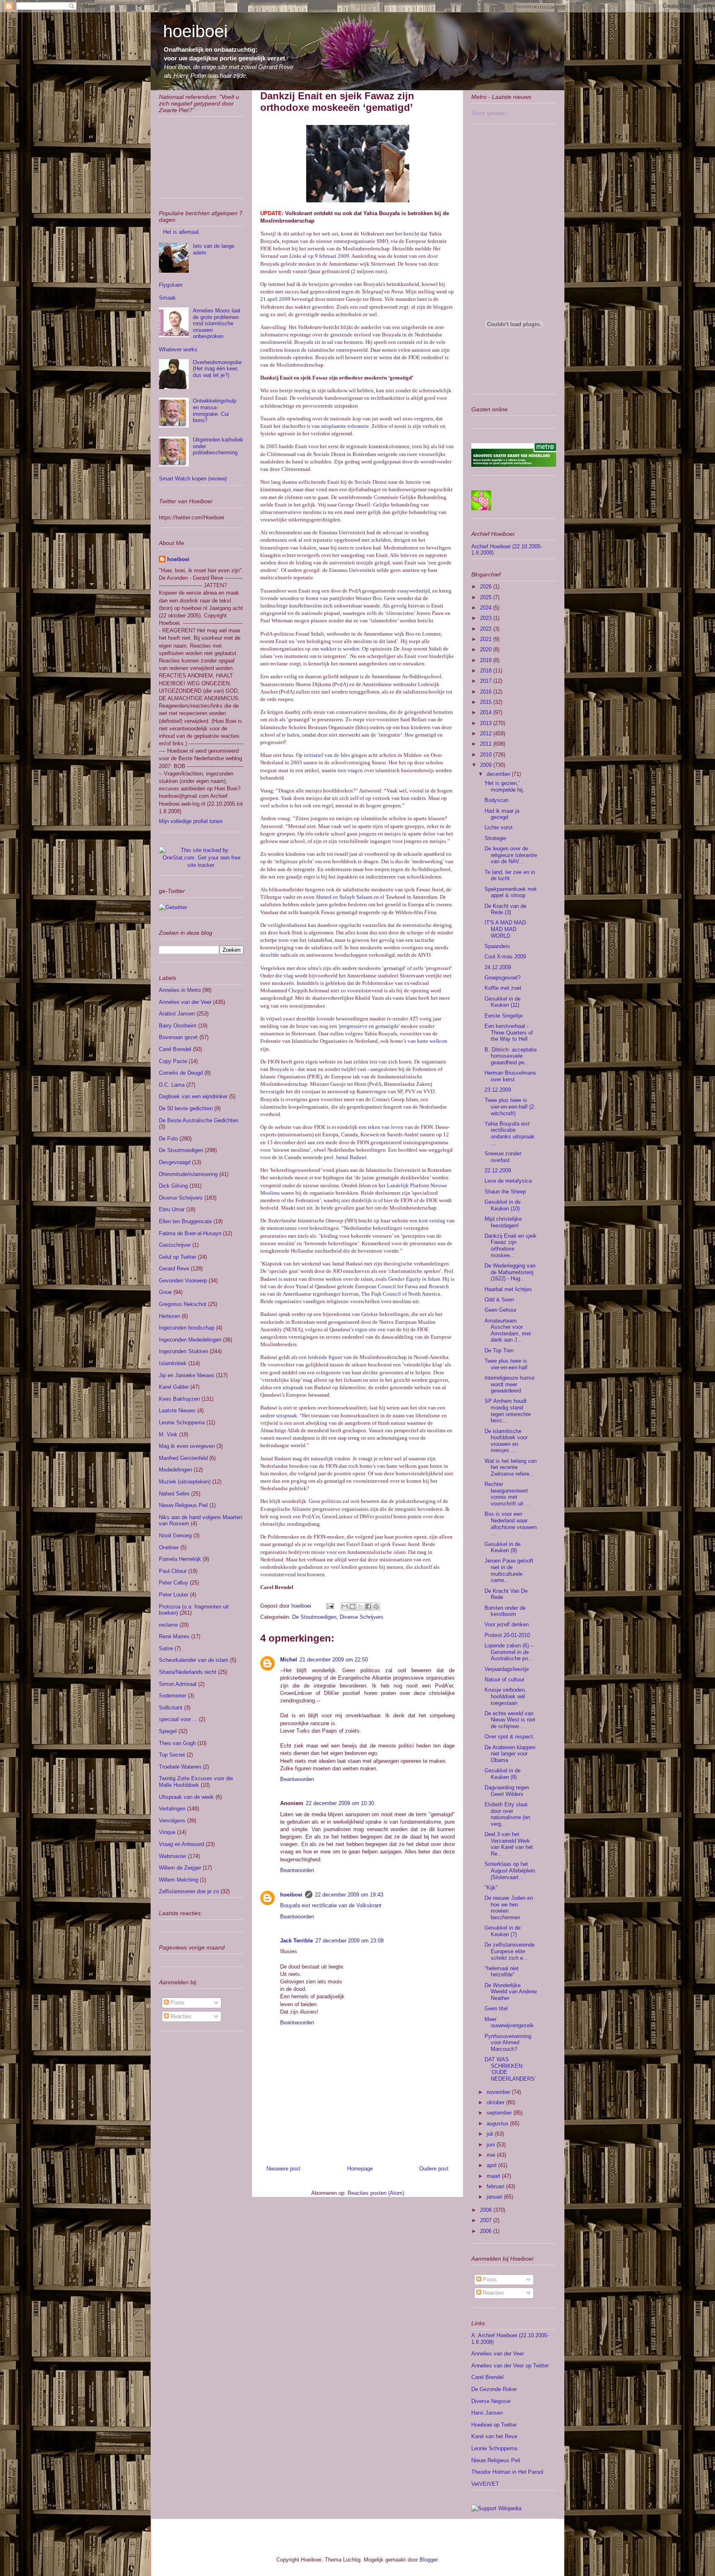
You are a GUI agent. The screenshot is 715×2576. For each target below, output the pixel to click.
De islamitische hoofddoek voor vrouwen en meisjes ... (506, 1441)
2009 (487, 765)
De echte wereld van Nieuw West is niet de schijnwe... (510, 1720)
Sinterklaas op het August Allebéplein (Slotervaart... (510, 1870)
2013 (487, 723)
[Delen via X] (360, 1606)
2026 (487, 587)
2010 (487, 755)
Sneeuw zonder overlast (503, 1157)
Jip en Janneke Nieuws (187, 1375)
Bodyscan (497, 800)
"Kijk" (491, 1888)
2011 (487, 744)
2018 (487, 671)
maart (494, 2176)
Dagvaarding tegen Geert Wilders (507, 1791)
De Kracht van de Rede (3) (505, 909)
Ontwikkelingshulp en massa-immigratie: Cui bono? (215, 411)
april (492, 2165)
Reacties (180, 2016)
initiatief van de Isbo (327, 755)
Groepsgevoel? (503, 978)
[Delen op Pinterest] (376, 1606)
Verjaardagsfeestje (507, 1669)
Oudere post (434, 2169)
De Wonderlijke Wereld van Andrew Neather (511, 1992)
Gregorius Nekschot (183, 1304)
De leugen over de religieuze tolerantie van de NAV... (511, 855)
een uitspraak (288, 1387)
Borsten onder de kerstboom (505, 1611)
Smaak (167, 298)
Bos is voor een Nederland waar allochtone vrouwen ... (511, 1524)
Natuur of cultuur (504, 1679)
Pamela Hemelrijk (180, 1559)
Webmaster (173, 1856)
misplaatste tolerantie (345, 426)
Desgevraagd (175, 1162)
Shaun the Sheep (505, 1192)
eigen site (366, 1329)
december (499, 774)
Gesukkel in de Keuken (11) (503, 1002)
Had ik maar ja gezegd (502, 814)
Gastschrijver (175, 1245)
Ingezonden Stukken (184, 1351)
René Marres (174, 1636)
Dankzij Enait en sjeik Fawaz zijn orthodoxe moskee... (511, 1246)
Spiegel (168, 1731)
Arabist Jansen (177, 1014)
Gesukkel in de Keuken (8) (503, 1774)
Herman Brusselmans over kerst (510, 1076)
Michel (289, 1660)
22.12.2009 (498, 1170)
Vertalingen (172, 1809)
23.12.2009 (498, 1090)
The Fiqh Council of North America (401, 1294)
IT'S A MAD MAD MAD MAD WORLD (505, 929)
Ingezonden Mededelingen (190, 1340)
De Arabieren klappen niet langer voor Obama (510, 1754)
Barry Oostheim (178, 1026)
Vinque (167, 1832)
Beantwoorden (297, 1779)
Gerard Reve (174, 1269)
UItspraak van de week (186, 1797)
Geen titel (496, 2008)
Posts (177, 2003)
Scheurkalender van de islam (194, 1660)
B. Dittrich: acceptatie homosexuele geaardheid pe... (511, 1056)
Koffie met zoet (503, 988)
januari (495, 2197)
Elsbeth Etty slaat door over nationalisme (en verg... (507, 1814)
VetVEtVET (485, 2484)
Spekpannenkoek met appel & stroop (511, 892)
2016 (487, 692)
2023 (487, 618)
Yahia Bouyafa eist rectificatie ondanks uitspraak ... (510, 1133)
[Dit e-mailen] (345, 1606)
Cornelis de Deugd (181, 1073)
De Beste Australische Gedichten (199, 1120)
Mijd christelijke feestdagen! (503, 1222)
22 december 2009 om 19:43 (349, 1895)
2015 (487, 702)
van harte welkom (427, 1041)
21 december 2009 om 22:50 (334, 1660)
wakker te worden (340, 649)
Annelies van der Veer (185, 1002)
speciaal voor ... (178, 1719)
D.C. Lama (172, 1085)
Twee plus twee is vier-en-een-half (506, 1364)
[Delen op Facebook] (368, 1606)
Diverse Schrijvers (362, 1617)
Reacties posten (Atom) (376, 2193)
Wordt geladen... (491, 113)
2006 (487, 2231)
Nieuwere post (283, 2169)
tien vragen (350, 770)
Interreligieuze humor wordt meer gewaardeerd (510, 1384)
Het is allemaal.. (182, 232)
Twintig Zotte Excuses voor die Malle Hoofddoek (196, 1782)
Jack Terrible (296, 1941)
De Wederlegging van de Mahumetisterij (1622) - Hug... (510, 1272)
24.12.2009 (498, 967)
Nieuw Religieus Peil (183, 1505)
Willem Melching (179, 1880)
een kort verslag (427, 1221)
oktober (496, 2102)
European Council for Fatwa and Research (402, 1286)
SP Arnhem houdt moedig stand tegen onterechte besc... (508, 1411)
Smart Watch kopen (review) (193, 479)
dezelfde (270, 955)
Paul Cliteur (173, 1571)
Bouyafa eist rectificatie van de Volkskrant (331, 1905)
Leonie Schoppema (182, 1422)
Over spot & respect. (510, 1737)
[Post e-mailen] (330, 1606)
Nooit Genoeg (175, 1535)
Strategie (495, 838)
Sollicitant (171, 1708)
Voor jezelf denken (507, 1624)
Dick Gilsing (173, 1186)
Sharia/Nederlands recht (188, 1672)
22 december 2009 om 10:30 (340, 1803)
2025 (487, 597)
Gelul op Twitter (178, 1257)
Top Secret (172, 1755)
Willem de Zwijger (180, 1868)
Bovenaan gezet (178, 1037)
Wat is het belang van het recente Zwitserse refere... (511, 1467)
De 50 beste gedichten (186, 1108)
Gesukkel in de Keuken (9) (503, 1547)
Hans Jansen (487, 2413)
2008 (487, 2210)
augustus (498, 2123)
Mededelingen (175, 1470)
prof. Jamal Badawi (345, 1157)
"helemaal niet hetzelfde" (501, 1972)
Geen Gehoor (500, 1310)
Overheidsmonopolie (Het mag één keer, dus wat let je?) (217, 369)
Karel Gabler (174, 1387)
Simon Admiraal (178, 1684)
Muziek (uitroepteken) (185, 1482)
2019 (487, 660)
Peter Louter (174, 1595)
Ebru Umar (172, 1209)
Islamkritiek (173, 1363)
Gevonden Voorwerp (183, 1281)
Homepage (360, 2169)
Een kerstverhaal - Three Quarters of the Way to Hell (509, 1032)
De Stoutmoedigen (314, 1617)
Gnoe (165, 1292)
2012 (487, 733)
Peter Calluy (174, 1583)
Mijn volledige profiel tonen (191, 821)
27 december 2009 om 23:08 (349, 1941)
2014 (487, 712)
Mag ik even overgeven (187, 1446)
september (500, 2113)
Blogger (428, 2560)
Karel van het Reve (494, 2436)
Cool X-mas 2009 (505, 957)
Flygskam (171, 285)
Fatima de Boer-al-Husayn (190, 1233)
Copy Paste (173, 1061)
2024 (487, 608)
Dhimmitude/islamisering (188, 1174)
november (499, 2092)
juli (491, 2134)
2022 (487, 629)
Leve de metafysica (508, 1181)
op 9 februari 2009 (329, 256)
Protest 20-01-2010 (507, 1635)
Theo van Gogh (177, 1743)
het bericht (407, 234)
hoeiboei (195, 31)
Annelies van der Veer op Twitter (510, 2366)
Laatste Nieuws (177, 1410)
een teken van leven (381, 1127)
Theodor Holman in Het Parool (507, 2472)
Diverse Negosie (491, 2401)
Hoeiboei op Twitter (494, 2425)
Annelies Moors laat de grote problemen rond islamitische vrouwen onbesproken (217, 323)
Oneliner (169, 1547)
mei (492, 2155)
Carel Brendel (175, 1049)
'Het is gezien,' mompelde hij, (504, 786)
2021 (487, 639)
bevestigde (272, 1091)
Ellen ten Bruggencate (185, 1221)
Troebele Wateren (180, 1767)
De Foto (168, 1139)
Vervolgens (172, 1821)
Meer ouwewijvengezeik (509, 2023)
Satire (166, 1648)
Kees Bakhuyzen (179, 1399)
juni (492, 2145)
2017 (487, 681)
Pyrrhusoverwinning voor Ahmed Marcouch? (508, 2043)
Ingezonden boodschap (187, 1328)
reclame (168, 1625)
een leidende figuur (320, 1357)
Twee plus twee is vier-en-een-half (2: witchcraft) (510, 1107)
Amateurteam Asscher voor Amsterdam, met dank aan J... (508, 1330)
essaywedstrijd (414, 591)
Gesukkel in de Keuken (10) (503, 1205)
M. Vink (168, 1434)
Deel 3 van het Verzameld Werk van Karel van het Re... (509, 1844)
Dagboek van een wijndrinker (193, 1096)
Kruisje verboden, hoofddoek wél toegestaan (505, 1696)
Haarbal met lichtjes (508, 1289)
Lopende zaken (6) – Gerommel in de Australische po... (509, 1652)
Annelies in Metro (180, 990)
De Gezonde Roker (494, 2389)
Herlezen (169, 1316)
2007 (487, 2220)
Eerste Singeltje (504, 1016)
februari (496, 2186)
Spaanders (497, 946)
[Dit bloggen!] (353, 1606)
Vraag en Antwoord (181, 1844)
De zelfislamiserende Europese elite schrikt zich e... (510, 1951)
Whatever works (178, 349)
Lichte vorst (499, 827)
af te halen (288, 735)
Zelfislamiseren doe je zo (189, 1891)
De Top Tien (499, 1350)
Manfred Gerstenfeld (183, 1458)
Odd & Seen (499, 1300)
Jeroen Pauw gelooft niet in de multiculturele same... (509, 1570)
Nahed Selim (174, 1494)
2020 (487, 649)
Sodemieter (173, 1696)
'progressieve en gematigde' (369, 1026)
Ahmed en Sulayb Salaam (344, 897)
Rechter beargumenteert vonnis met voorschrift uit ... (507, 1494)
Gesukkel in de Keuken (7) (503, 1931)
